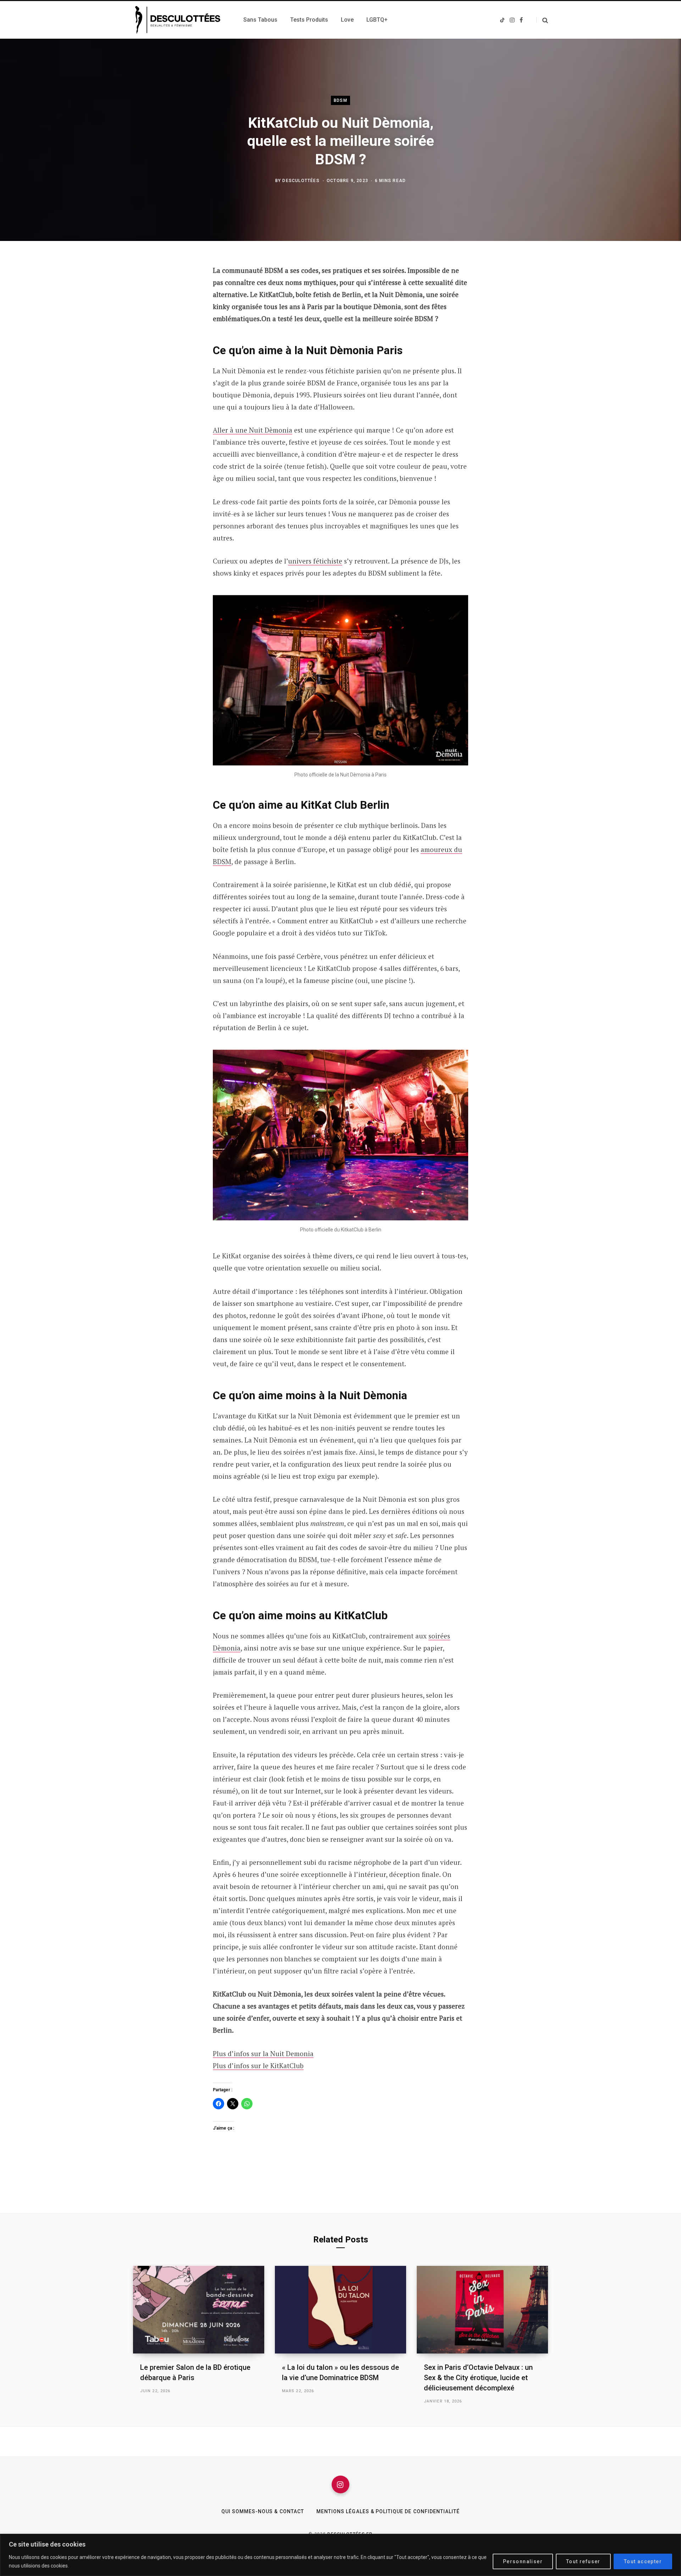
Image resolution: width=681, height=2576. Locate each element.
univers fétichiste (315, 561)
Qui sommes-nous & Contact (263, 2511)
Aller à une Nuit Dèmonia (253, 430)
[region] (340, 2555)
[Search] (542, 20)
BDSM (340, 100)
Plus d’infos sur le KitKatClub (258, 2066)
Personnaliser (523, 2561)
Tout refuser (583, 2561)
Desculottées (301, 181)
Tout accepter (643, 2561)
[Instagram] (340, 2484)
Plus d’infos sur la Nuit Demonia (263, 2053)
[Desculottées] (180, 20)
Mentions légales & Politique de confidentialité (388, 2511)
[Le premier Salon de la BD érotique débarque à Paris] (199, 2310)
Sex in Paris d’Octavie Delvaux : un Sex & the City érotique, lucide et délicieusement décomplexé (478, 2378)
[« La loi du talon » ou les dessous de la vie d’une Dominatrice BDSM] (340, 2310)
